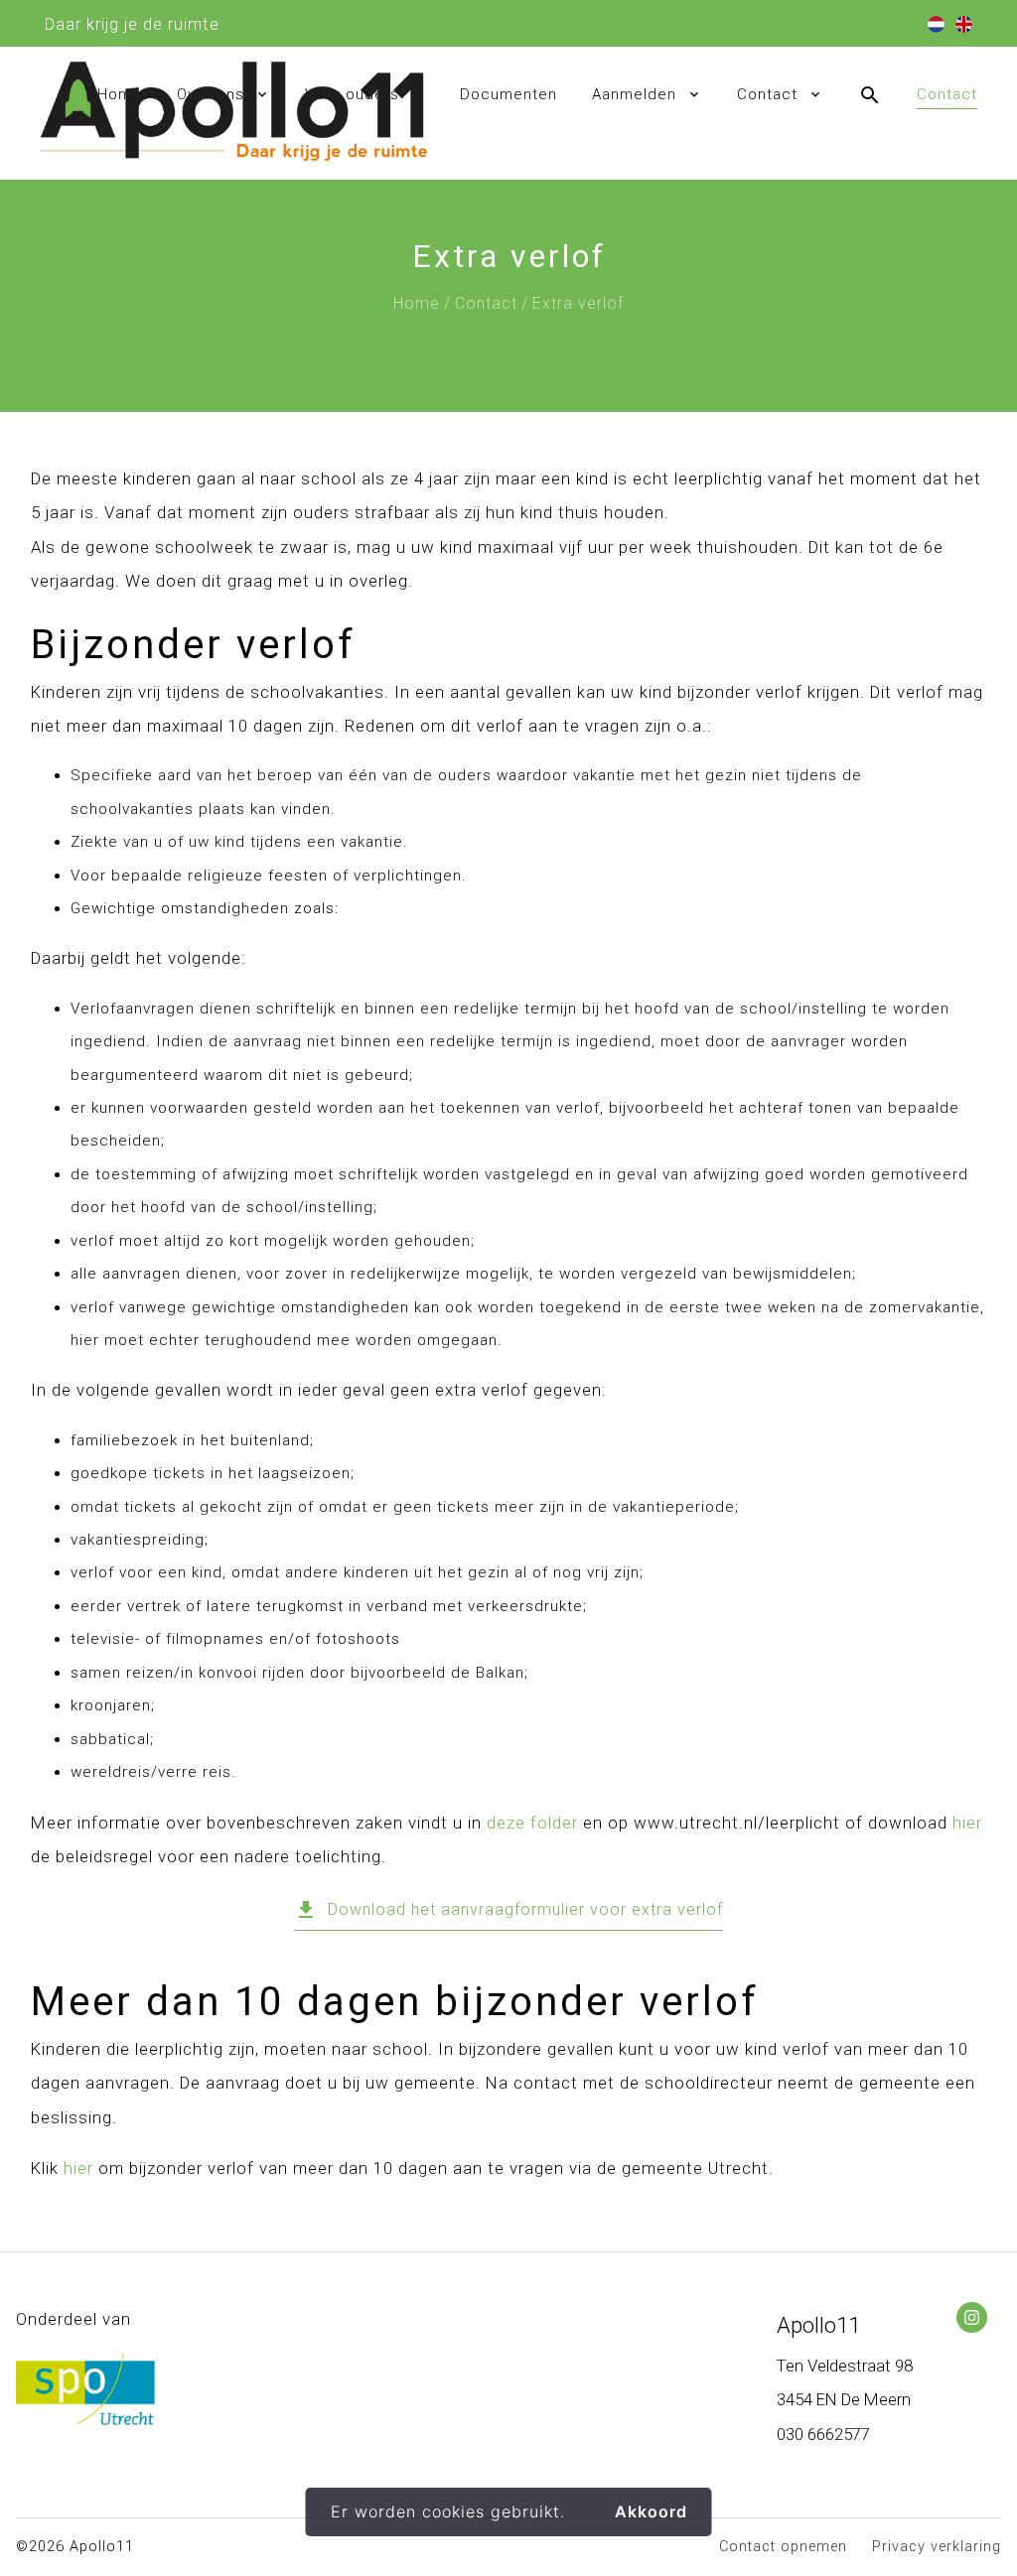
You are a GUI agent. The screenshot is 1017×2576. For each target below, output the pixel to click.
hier (967, 1823)
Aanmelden (634, 94)
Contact (767, 94)
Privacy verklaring (937, 2547)
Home (417, 303)
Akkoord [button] (651, 2511)
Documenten (508, 94)
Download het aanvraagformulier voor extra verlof (508, 1910)
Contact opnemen (783, 2547)
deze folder (532, 1823)
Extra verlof (578, 303)
